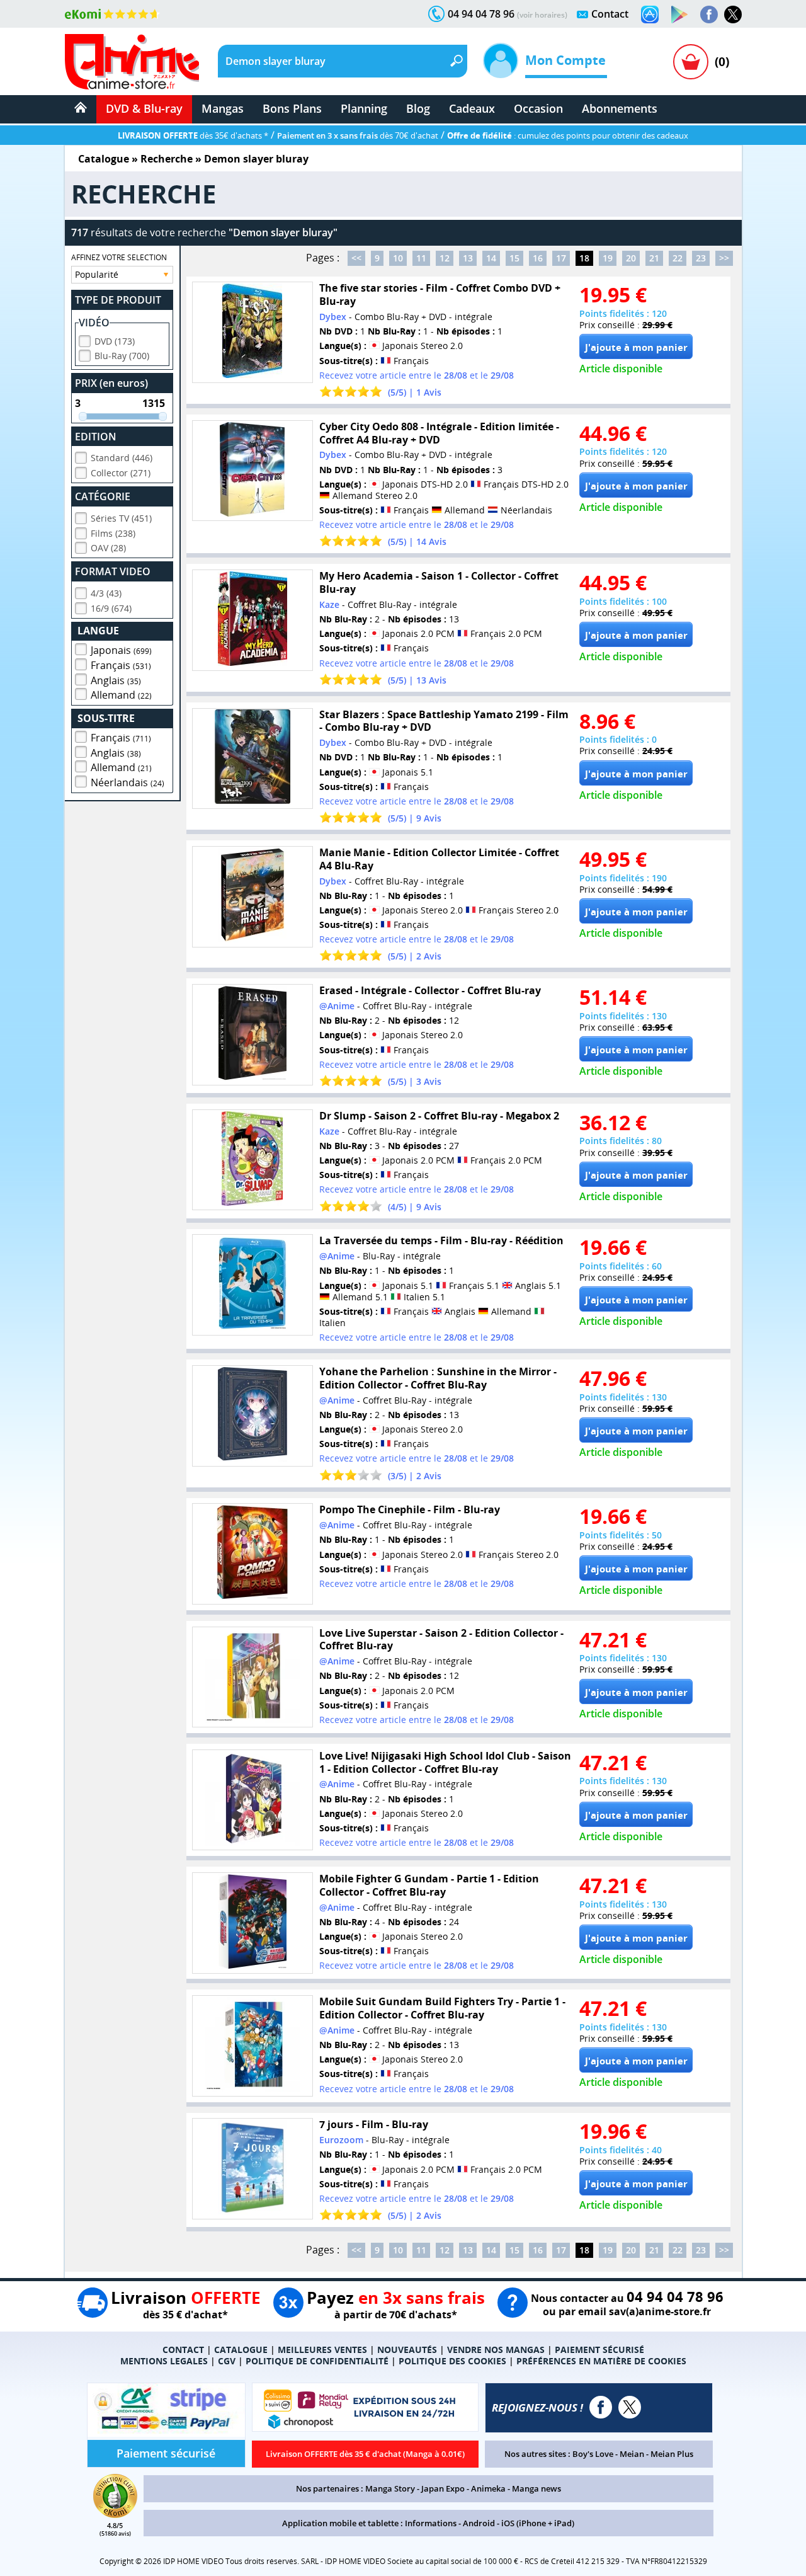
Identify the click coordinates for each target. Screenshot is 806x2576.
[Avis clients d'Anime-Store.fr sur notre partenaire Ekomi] (112, 14)
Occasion (538, 108)
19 (608, 258)
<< (356, 258)
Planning (364, 108)
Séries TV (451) (121, 518)
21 (654, 258)
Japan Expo (443, 2488)
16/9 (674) (111, 608)
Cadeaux (472, 108)
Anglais (116, 680)
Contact (610, 14)
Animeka (488, 2488)
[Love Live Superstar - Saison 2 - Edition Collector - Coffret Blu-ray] (253, 1677)
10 (398, 258)
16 (538, 258)
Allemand (121, 695)
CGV (227, 2361)
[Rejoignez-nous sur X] (733, 14)
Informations (431, 2523)
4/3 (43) (106, 593)
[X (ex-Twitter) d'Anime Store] (630, 2407)
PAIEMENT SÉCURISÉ (599, 2350)
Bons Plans (292, 108)
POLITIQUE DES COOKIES (452, 2361)
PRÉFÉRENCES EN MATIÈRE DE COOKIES (601, 2361)
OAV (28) (108, 548)
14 (491, 258)
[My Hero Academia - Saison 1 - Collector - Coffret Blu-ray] (253, 620)
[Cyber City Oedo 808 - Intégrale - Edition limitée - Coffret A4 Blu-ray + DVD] (253, 471)
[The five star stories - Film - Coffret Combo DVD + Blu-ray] (253, 332)
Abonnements (620, 108)
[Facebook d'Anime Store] (601, 2407)
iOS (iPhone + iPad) (538, 2523)
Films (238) (113, 533)
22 (678, 258)
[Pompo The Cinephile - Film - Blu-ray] (253, 1554)
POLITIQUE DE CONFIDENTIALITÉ (317, 2361)
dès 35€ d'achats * (193, 135)
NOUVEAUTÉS (407, 2350)
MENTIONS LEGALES (164, 2361)
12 (445, 258)
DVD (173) (115, 341)
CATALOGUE (241, 2350)
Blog (418, 108)
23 (701, 258)
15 (514, 258)
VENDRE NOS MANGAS (496, 2350)
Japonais (121, 650)
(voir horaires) (542, 15)
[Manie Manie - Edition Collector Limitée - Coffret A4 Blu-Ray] (253, 897)
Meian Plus (672, 2454)
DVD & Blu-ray (144, 108)
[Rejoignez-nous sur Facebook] (709, 14)
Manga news (536, 2488)
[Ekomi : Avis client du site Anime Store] (115, 2514)
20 (631, 258)
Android (479, 2523)
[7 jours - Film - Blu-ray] (253, 2169)
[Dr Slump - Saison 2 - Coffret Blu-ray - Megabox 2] (253, 1160)
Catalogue (104, 159)
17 (561, 258)
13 (468, 258)
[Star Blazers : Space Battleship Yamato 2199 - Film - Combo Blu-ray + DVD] (253, 759)
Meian (632, 2454)
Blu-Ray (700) (122, 356)
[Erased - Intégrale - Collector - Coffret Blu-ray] (253, 1035)
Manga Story (390, 2488)
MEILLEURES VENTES (322, 2350)
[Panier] (691, 62)
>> (724, 258)
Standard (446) (122, 458)
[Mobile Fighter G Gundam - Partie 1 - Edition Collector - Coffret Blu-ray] (253, 1923)
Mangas (223, 108)
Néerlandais (128, 782)
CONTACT (183, 2350)
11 (421, 258)
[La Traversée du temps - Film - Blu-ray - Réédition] (253, 1285)
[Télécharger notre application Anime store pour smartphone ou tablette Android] (679, 14)
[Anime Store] (132, 62)
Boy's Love (593, 2454)
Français (121, 665)
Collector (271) (121, 473)
